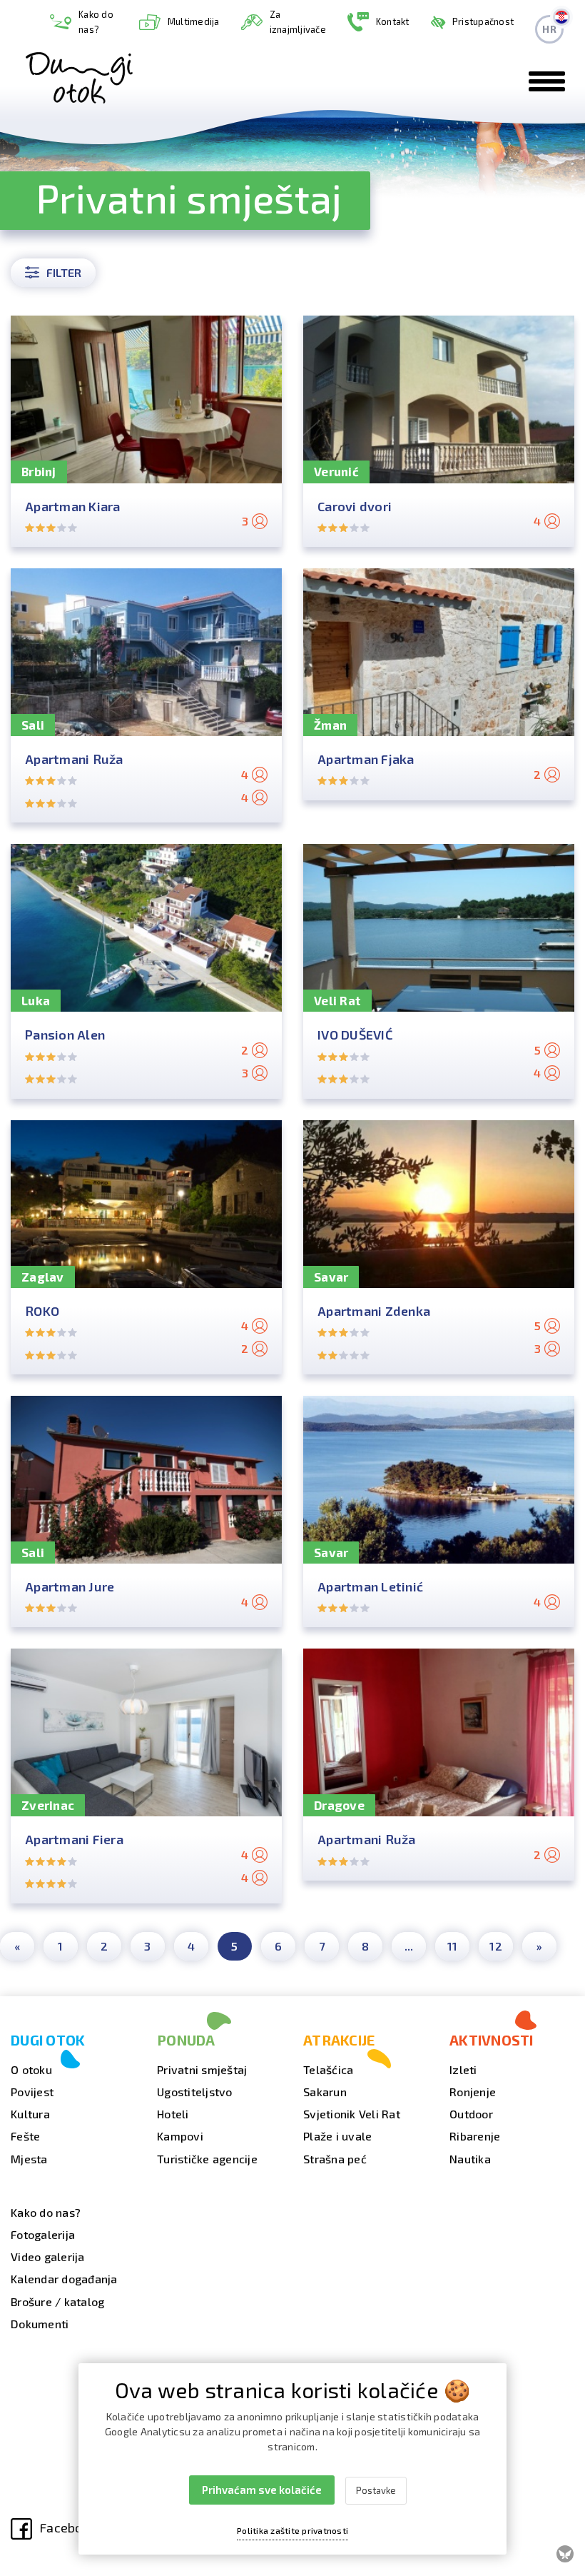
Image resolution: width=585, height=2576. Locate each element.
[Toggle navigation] (547, 81)
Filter (64, 272)
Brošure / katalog (57, 2301)
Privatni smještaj (202, 2069)
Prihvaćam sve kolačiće (262, 2490)
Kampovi (180, 2136)
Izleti (463, 2069)
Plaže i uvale (337, 2136)
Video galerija (48, 2256)
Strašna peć (335, 2159)
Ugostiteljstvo (195, 2092)
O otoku (31, 2069)
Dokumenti (40, 2324)
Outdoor (471, 2114)
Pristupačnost (483, 21)
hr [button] (549, 29)
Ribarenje (475, 2136)
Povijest (32, 2092)
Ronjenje (473, 2092)
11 (453, 1946)
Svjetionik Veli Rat (352, 2114)
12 (496, 1946)
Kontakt (393, 21)
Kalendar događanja (64, 2279)
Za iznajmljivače (298, 22)
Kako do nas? (96, 22)
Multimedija (194, 21)
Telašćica (328, 2069)
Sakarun (325, 2092)
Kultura (30, 2114)
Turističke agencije (207, 2159)
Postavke (376, 2490)
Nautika (470, 2159)
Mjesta (29, 2159)
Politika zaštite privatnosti (292, 2530)
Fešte (25, 2136)
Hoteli (173, 2114)
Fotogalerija (43, 2234)
